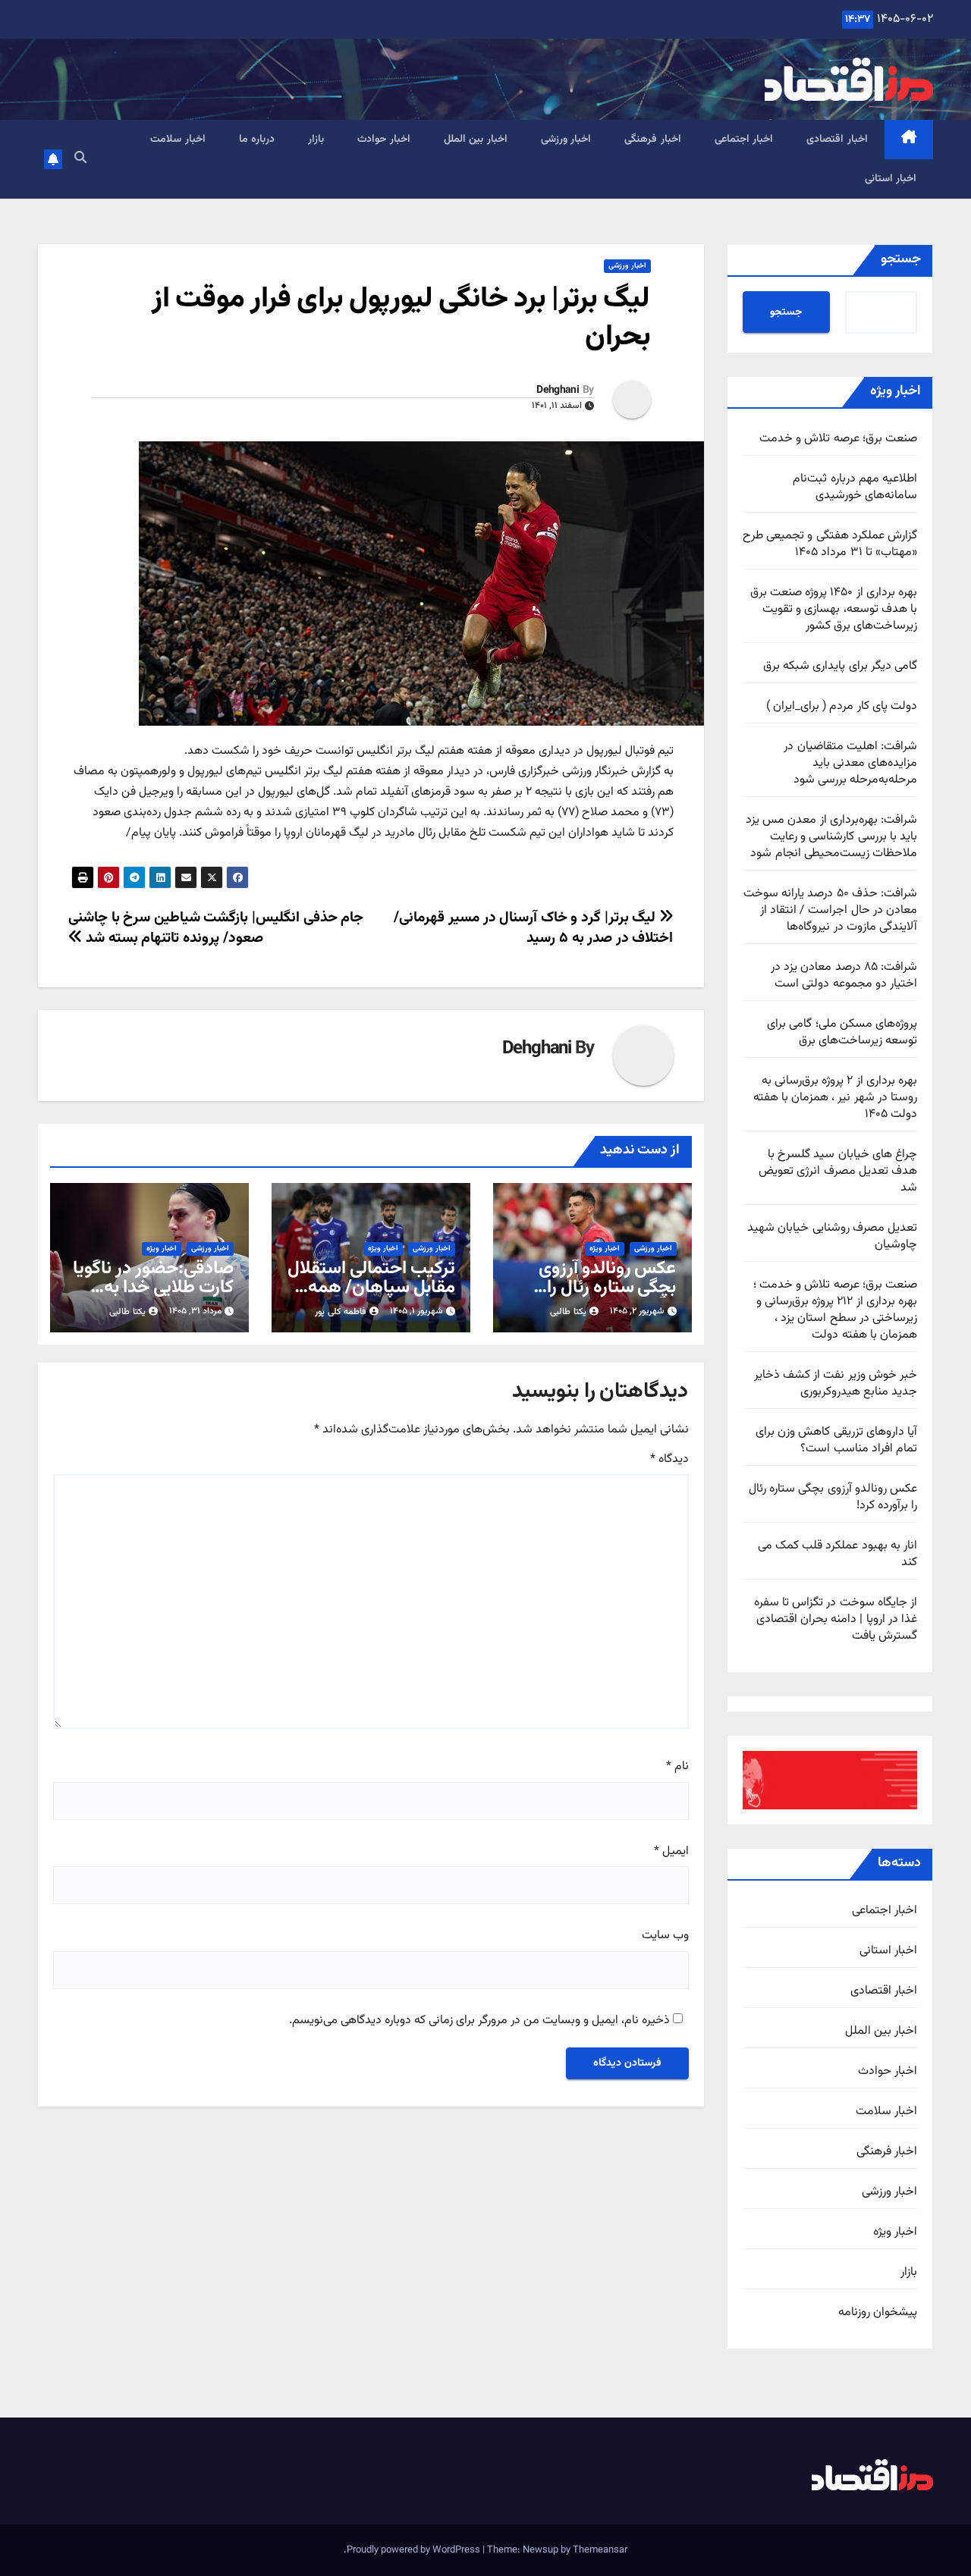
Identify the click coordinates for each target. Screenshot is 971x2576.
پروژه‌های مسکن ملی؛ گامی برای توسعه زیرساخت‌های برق (842, 1032)
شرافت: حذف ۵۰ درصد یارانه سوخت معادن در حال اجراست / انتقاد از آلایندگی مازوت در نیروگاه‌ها (830, 910)
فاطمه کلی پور (341, 1312)
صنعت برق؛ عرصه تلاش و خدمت (838, 439)
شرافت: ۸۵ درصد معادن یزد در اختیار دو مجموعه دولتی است (844, 976)
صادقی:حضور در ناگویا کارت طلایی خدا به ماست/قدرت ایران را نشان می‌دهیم (153, 1297)
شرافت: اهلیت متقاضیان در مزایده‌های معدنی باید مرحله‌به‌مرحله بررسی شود (850, 763)
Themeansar (600, 2550)
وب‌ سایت (665, 1936)
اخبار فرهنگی (653, 140)
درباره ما (257, 140)
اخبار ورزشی (566, 140)
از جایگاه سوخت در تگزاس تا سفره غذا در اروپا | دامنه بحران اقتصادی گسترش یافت (836, 1619)
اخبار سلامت (178, 140)
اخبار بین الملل (476, 140)
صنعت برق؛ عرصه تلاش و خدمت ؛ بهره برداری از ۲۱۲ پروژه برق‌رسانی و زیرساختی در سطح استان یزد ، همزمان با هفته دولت (835, 1310)
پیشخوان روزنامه (878, 2313)
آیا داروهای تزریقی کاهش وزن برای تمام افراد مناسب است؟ (836, 1440)
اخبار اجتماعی (744, 140)
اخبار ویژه (895, 2232)
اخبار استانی (891, 179)
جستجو (901, 259)
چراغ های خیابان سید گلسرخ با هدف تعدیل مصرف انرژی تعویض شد (838, 1171)
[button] (80, 159)
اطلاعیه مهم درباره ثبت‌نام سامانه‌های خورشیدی (855, 487)
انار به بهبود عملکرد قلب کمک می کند (837, 1554)
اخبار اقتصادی (837, 140)
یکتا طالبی (568, 1312)
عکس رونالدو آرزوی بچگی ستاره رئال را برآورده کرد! (833, 1497)
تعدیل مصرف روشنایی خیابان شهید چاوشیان (832, 1236)
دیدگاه (669, 1460)
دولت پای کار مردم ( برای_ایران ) (842, 706)
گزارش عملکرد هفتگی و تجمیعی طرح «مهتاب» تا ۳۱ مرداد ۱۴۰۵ (830, 544)
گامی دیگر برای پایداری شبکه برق (840, 666)
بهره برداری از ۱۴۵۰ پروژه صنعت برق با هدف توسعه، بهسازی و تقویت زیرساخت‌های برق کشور (834, 609)
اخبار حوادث (384, 140)
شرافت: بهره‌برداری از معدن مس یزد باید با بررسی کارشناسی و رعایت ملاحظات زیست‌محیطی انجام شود (831, 837)
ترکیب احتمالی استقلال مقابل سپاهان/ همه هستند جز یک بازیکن (371, 1288)
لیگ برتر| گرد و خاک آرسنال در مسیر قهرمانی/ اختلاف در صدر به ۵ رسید (533, 928)
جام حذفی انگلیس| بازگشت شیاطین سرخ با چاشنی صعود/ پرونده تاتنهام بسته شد (216, 928)
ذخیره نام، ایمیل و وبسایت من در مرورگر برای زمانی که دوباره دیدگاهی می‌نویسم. (479, 2021)
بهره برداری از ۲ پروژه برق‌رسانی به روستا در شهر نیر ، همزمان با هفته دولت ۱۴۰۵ (835, 1098)
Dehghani (557, 391)
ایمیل (671, 1852)
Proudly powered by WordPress (415, 2550)
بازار (316, 140)
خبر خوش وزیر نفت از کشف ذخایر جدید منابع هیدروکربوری (836, 1384)
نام (677, 1767)
